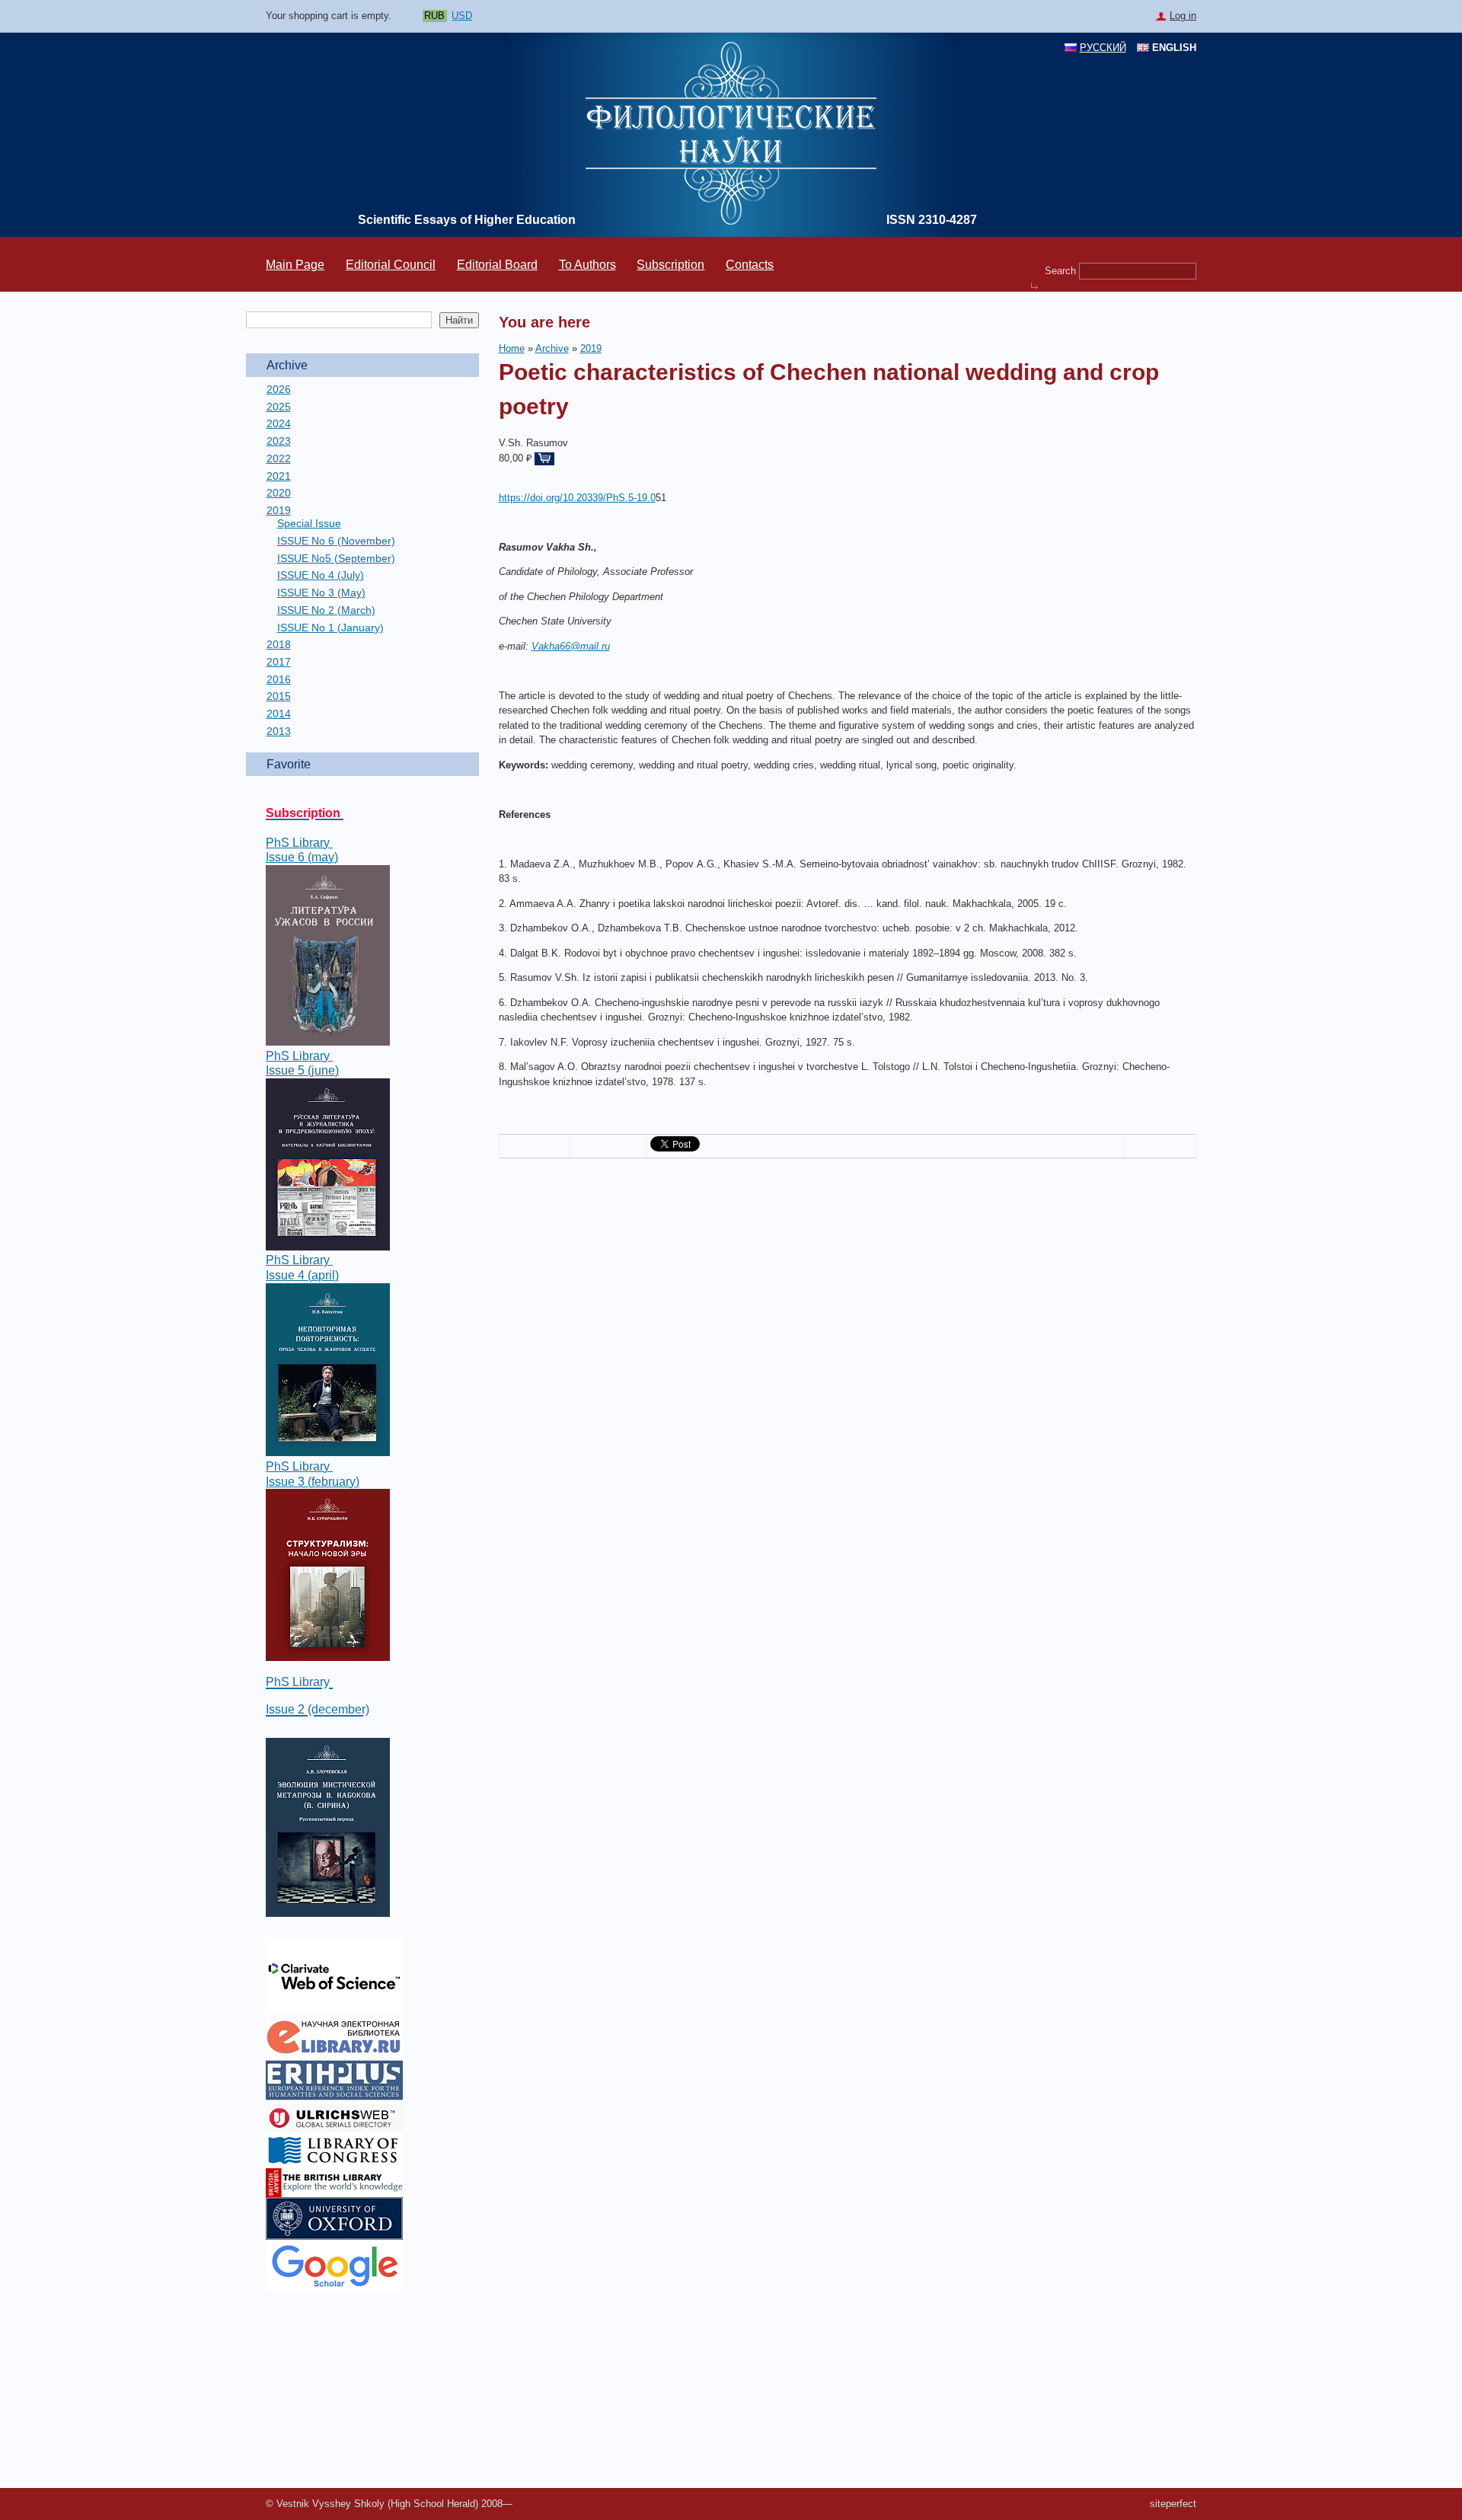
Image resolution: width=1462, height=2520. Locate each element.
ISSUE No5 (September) (336, 558)
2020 (279, 493)
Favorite (289, 764)
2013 (279, 731)
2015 (279, 696)
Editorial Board (497, 265)
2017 (279, 662)
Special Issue (309, 523)
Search (1062, 270)
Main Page (295, 265)
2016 (279, 679)
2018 (279, 644)
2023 (279, 441)
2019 (279, 510)
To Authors (587, 265)
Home (512, 348)
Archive (287, 365)
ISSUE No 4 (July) (321, 575)
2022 (279, 458)
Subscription (670, 265)
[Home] (731, 221)
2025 (279, 407)
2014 (279, 714)
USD (462, 16)
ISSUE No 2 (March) (326, 610)
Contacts (750, 265)
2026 (279, 389)
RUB (434, 16)
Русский (1103, 48)
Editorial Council (391, 265)
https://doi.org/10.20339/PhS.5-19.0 (577, 498)
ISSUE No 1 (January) (330, 628)
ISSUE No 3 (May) (321, 592)
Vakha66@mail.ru (571, 646)
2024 (279, 423)
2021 (279, 476)
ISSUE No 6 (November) (336, 541)
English (1174, 48)
